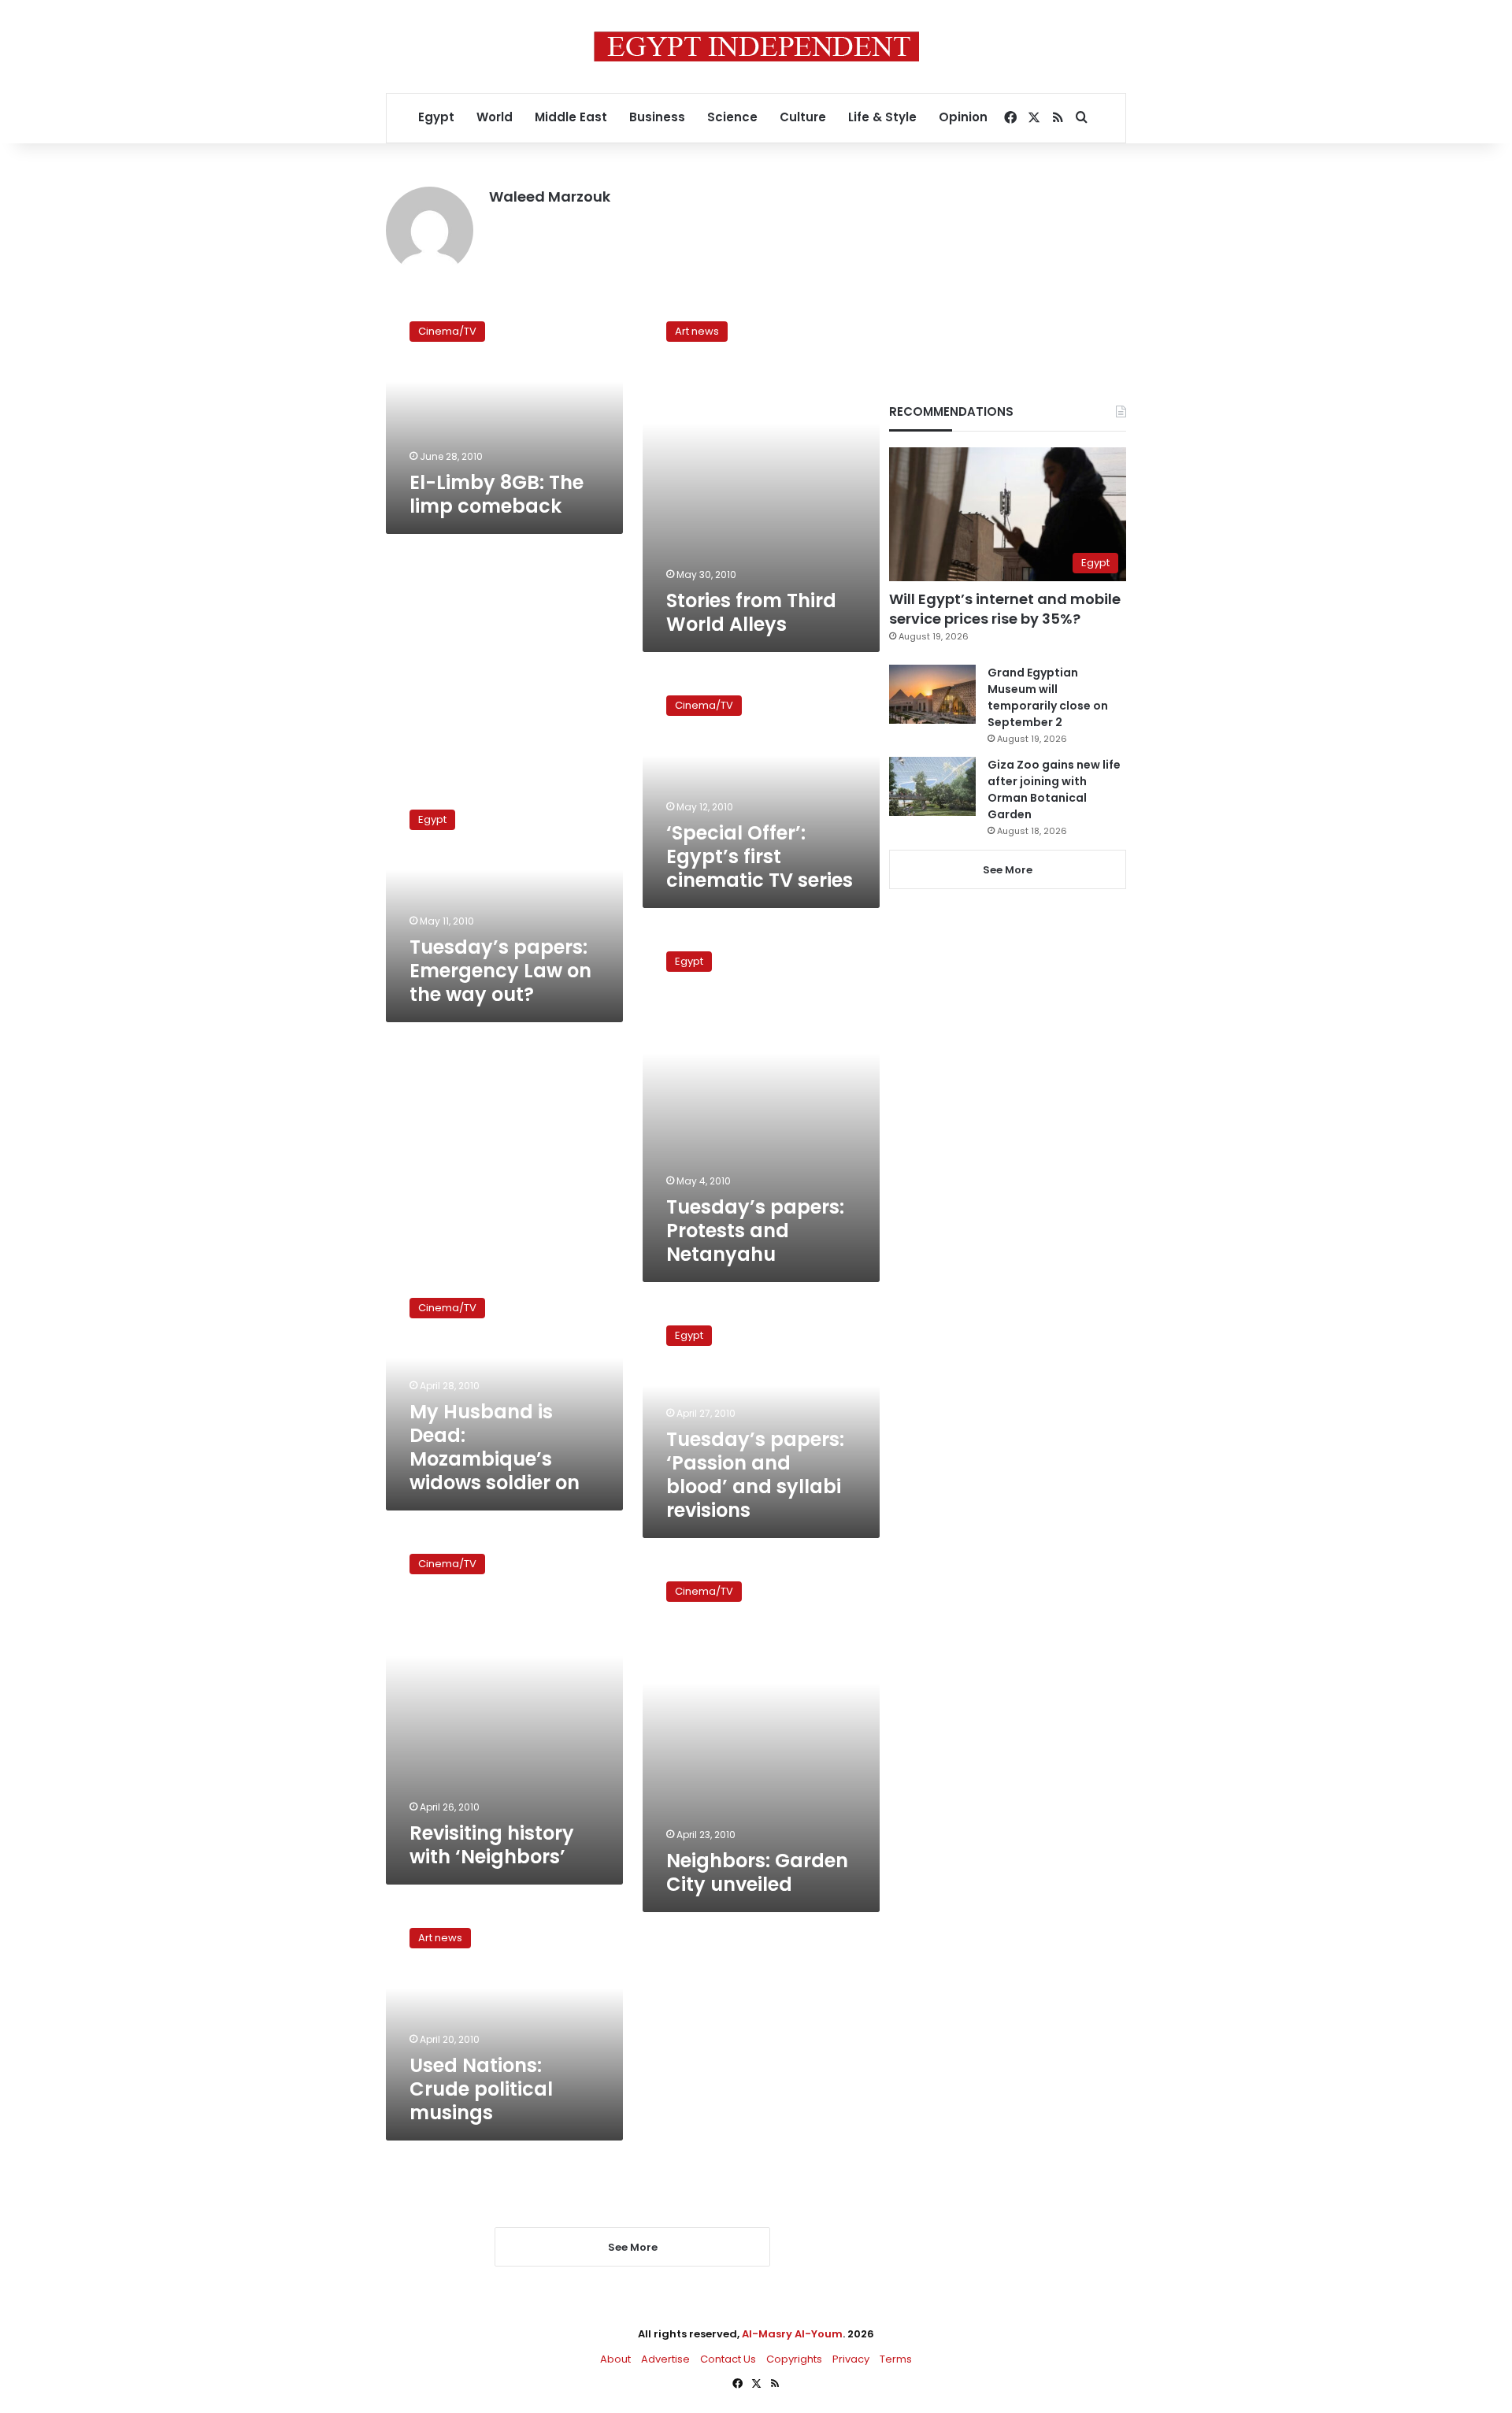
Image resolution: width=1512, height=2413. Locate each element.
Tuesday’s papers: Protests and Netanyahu (755, 1231)
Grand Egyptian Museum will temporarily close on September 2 (1048, 697)
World (495, 117)
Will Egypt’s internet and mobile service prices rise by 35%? (1005, 609)
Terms (896, 2359)
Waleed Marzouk (550, 196)
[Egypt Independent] (756, 46)
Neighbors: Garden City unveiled (757, 1872)
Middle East (571, 117)
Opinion (963, 117)
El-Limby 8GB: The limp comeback (497, 494)
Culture (803, 117)
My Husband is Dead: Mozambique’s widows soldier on (495, 1447)
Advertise (665, 2359)
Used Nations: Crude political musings (481, 2089)
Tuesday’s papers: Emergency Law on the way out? (500, 971)
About (615, 2359)
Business (657, 117)
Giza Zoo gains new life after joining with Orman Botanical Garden (1054, 790)
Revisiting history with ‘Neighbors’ (492, 1845)
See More (1008, 870)
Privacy (851, 2359)
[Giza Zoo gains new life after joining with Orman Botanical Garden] (932, 786)
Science (732, 117)
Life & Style (882, 117)
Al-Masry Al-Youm (792, 2334)
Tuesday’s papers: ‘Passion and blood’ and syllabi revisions (755, 1475)
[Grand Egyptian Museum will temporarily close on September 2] (932, 694)
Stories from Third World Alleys (751, 612)
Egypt (436, 117)
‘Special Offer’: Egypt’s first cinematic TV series (760, 856)
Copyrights (794, 2359)
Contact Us (728, 2359)
